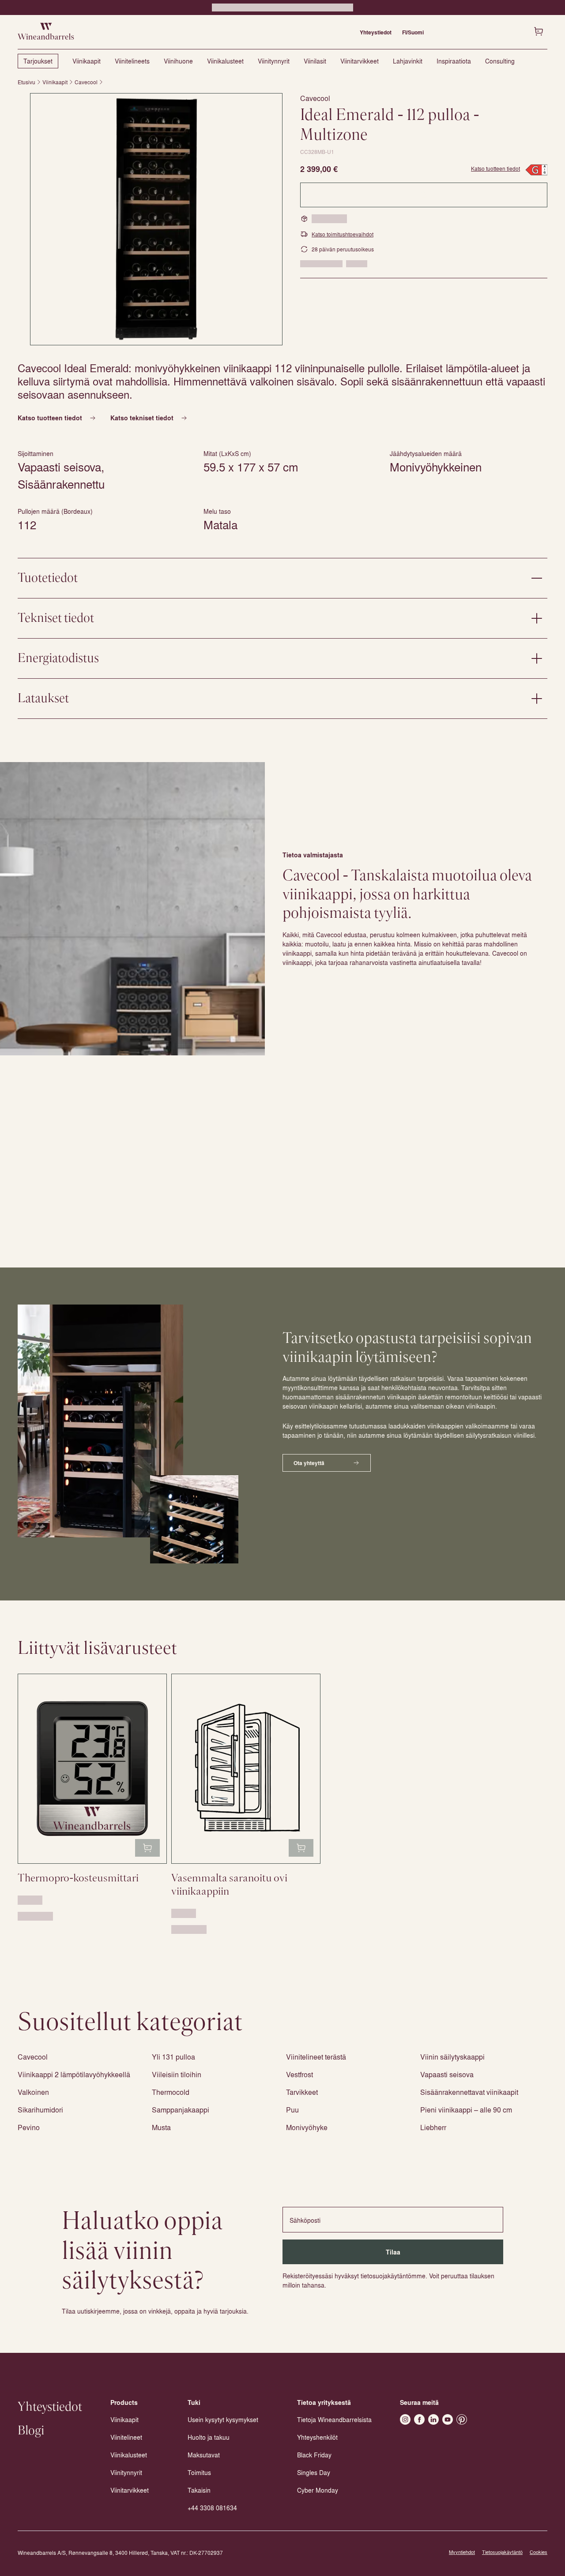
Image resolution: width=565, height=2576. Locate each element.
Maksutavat (204, 2455)
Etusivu (26, 82)
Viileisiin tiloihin (177, 2074)
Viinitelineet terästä (316, 2057)
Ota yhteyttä (309, 1463)
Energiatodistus (58, 658)
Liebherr (433, 2127)
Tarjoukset (38, 61)
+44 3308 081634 (212, 2508)
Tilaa (393, 2252)
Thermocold (171, 2092)
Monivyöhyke (307, 2127)
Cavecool (86, 82)
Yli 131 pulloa (173, 2057)
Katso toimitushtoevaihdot (343, 234)
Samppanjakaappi (181, 2110)
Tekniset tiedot (56, 618)
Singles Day (314, 2472)
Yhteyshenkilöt (317, 2437)
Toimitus (199, 2472)
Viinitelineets (132, 61)
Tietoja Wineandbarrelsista (334, 2419)
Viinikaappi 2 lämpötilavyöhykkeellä (74, 2074)
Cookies (539, 2552)
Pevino (29, 2127)
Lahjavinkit (408, 61)
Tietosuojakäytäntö (502, 2552)
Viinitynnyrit (274, 61)
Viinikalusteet (225, 61)
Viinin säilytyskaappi (452, 2057)
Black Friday (314, 2455)
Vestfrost (299, 2074)
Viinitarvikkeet (360, 61)
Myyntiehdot (462, 2552)
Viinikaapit (87, 61)
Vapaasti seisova (447, 2074)
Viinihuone (178, 61)
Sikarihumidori (40, 2110)
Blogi (31, 2431)
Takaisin (199, 2490)
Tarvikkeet (302, 2092)
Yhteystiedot (376, 32)
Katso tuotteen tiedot (495, 168)
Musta (161, 2127)
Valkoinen (33, 2092)
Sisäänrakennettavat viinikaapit (469, 2092)
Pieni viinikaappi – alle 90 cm (466, 2110)
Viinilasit (315, 61)
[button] (156, 219)
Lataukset (43, 699)
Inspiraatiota (454, 61)
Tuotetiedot (48, 578)
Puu (292, 2110)
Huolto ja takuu (209, 2437)
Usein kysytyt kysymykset (223, 2419)
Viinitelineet (126, 2437)
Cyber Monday (318, 2490)
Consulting (500, 61)
